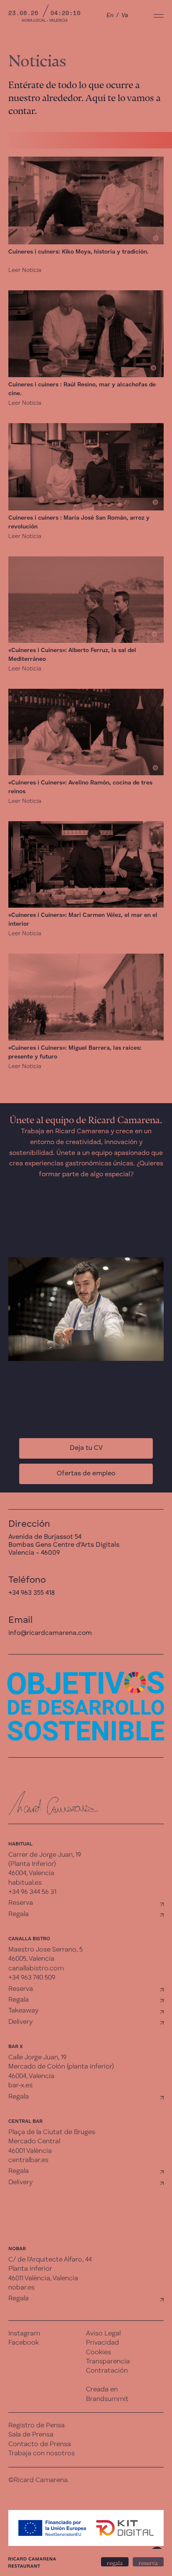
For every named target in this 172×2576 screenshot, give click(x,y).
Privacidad (102, 2343)
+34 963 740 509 (32, 1978)
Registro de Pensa (37, 2426)
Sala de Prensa (31, 2435)
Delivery (20, 2022)
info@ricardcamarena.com (50, 1633)
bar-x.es (20, 2086)
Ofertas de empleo (86, 1474)
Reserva (21, 1903)
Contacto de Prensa (40, 2444)
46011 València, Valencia (43, 2279)
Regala (19, 1914)
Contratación (107, 2371)
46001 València (30, 2151)
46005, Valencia (31, 1959)
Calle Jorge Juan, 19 (37, 2058)
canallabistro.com (36, 1969)
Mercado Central (34, 2142)
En (110, 15)
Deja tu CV (86, 1448)
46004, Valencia (31, 1873)
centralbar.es (28, 2160)
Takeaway (23, 2011)
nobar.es (21, 2288)
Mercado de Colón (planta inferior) (61, 2067)
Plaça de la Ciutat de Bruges (52, 2132)
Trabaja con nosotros (42, 2454)
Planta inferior (30, 2269)
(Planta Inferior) (32, 1864)
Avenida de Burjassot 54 (45, 1537)
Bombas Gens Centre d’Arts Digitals (64, 1545)
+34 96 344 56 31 (32, 1892)
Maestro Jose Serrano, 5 (46, 1950)
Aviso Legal (103, 2334)
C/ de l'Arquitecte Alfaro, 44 (50, 2260)
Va (125, 15)
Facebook (24, 2343)
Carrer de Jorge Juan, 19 (45, 1855)
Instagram (24, 2334)
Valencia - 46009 (34, 1553)
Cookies (99, 2353)
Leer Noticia (25, 270)
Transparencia (108, 2362)
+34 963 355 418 (32, 1593)
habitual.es (25, 1883)
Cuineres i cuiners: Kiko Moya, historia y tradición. (78, 252)
